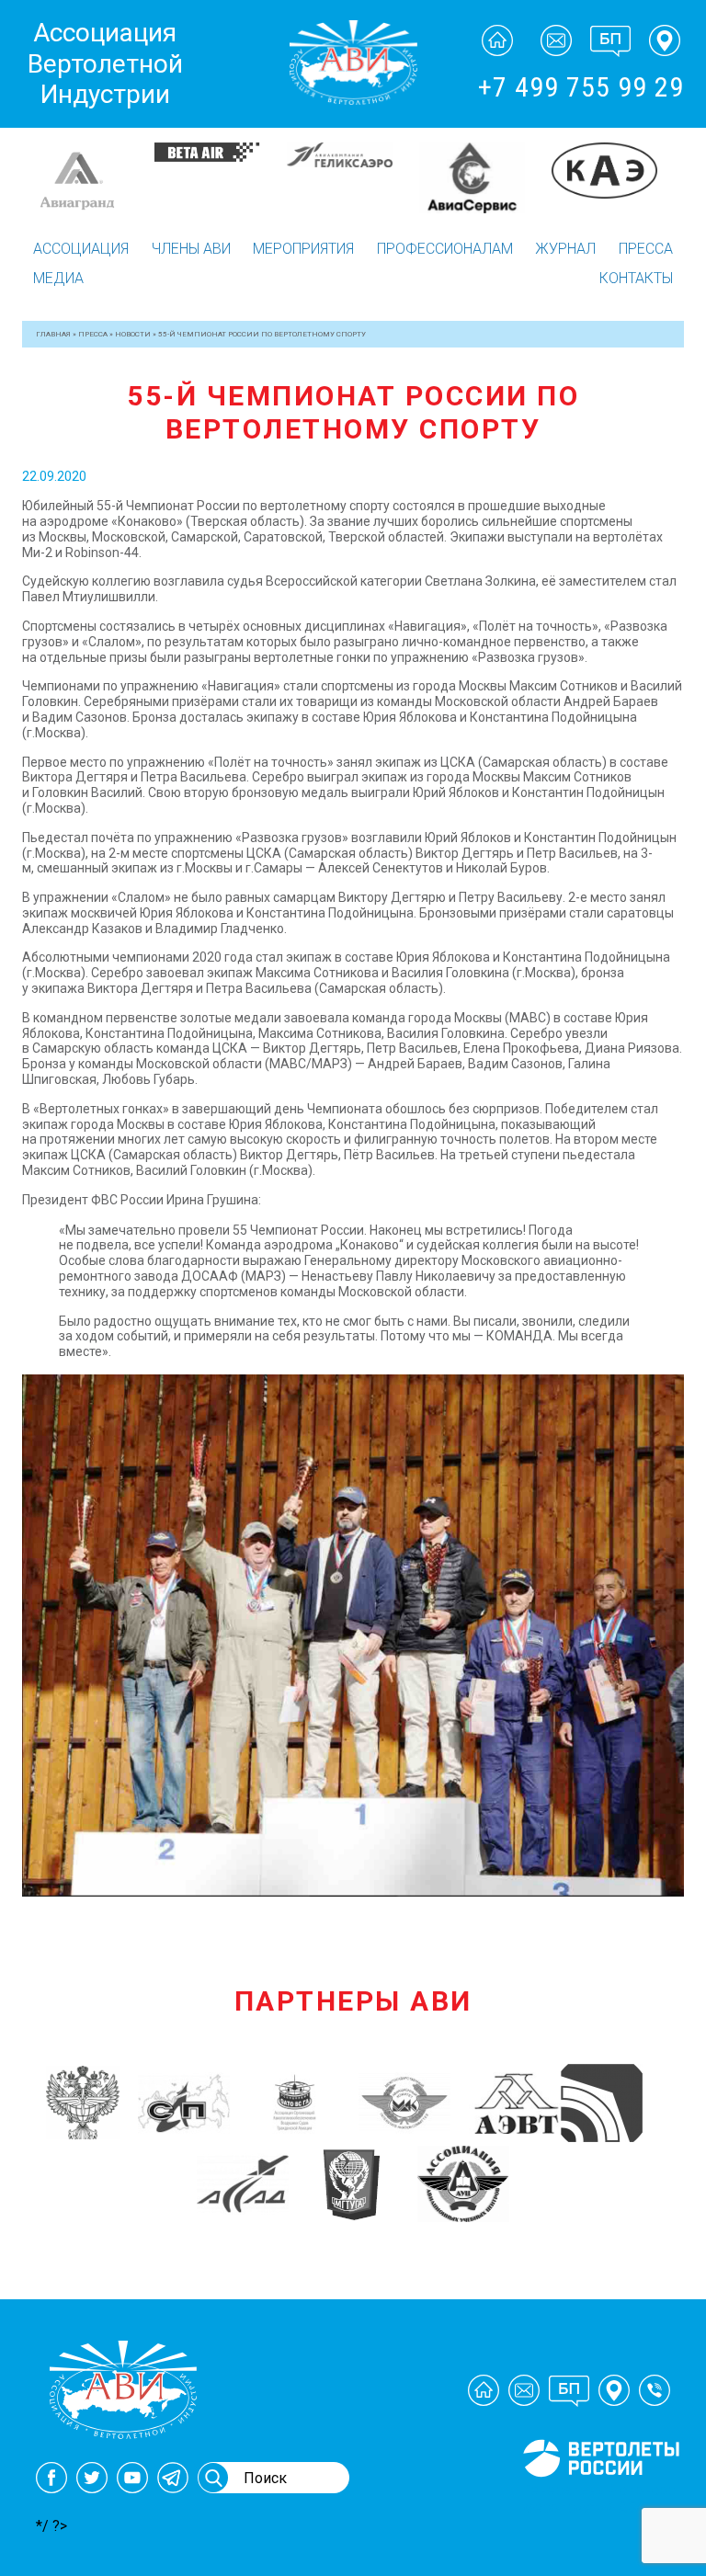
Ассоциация (81, 249)
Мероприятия (303, 249)
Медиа (58, 278)
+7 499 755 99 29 (581, 87)
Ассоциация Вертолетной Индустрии (105, 63)
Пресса (646, 249)
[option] (76, 160)
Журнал (565, 249)
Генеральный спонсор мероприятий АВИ (599, 2499)
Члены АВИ (191, 249)
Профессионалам (445, 249)
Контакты (636, 278)
